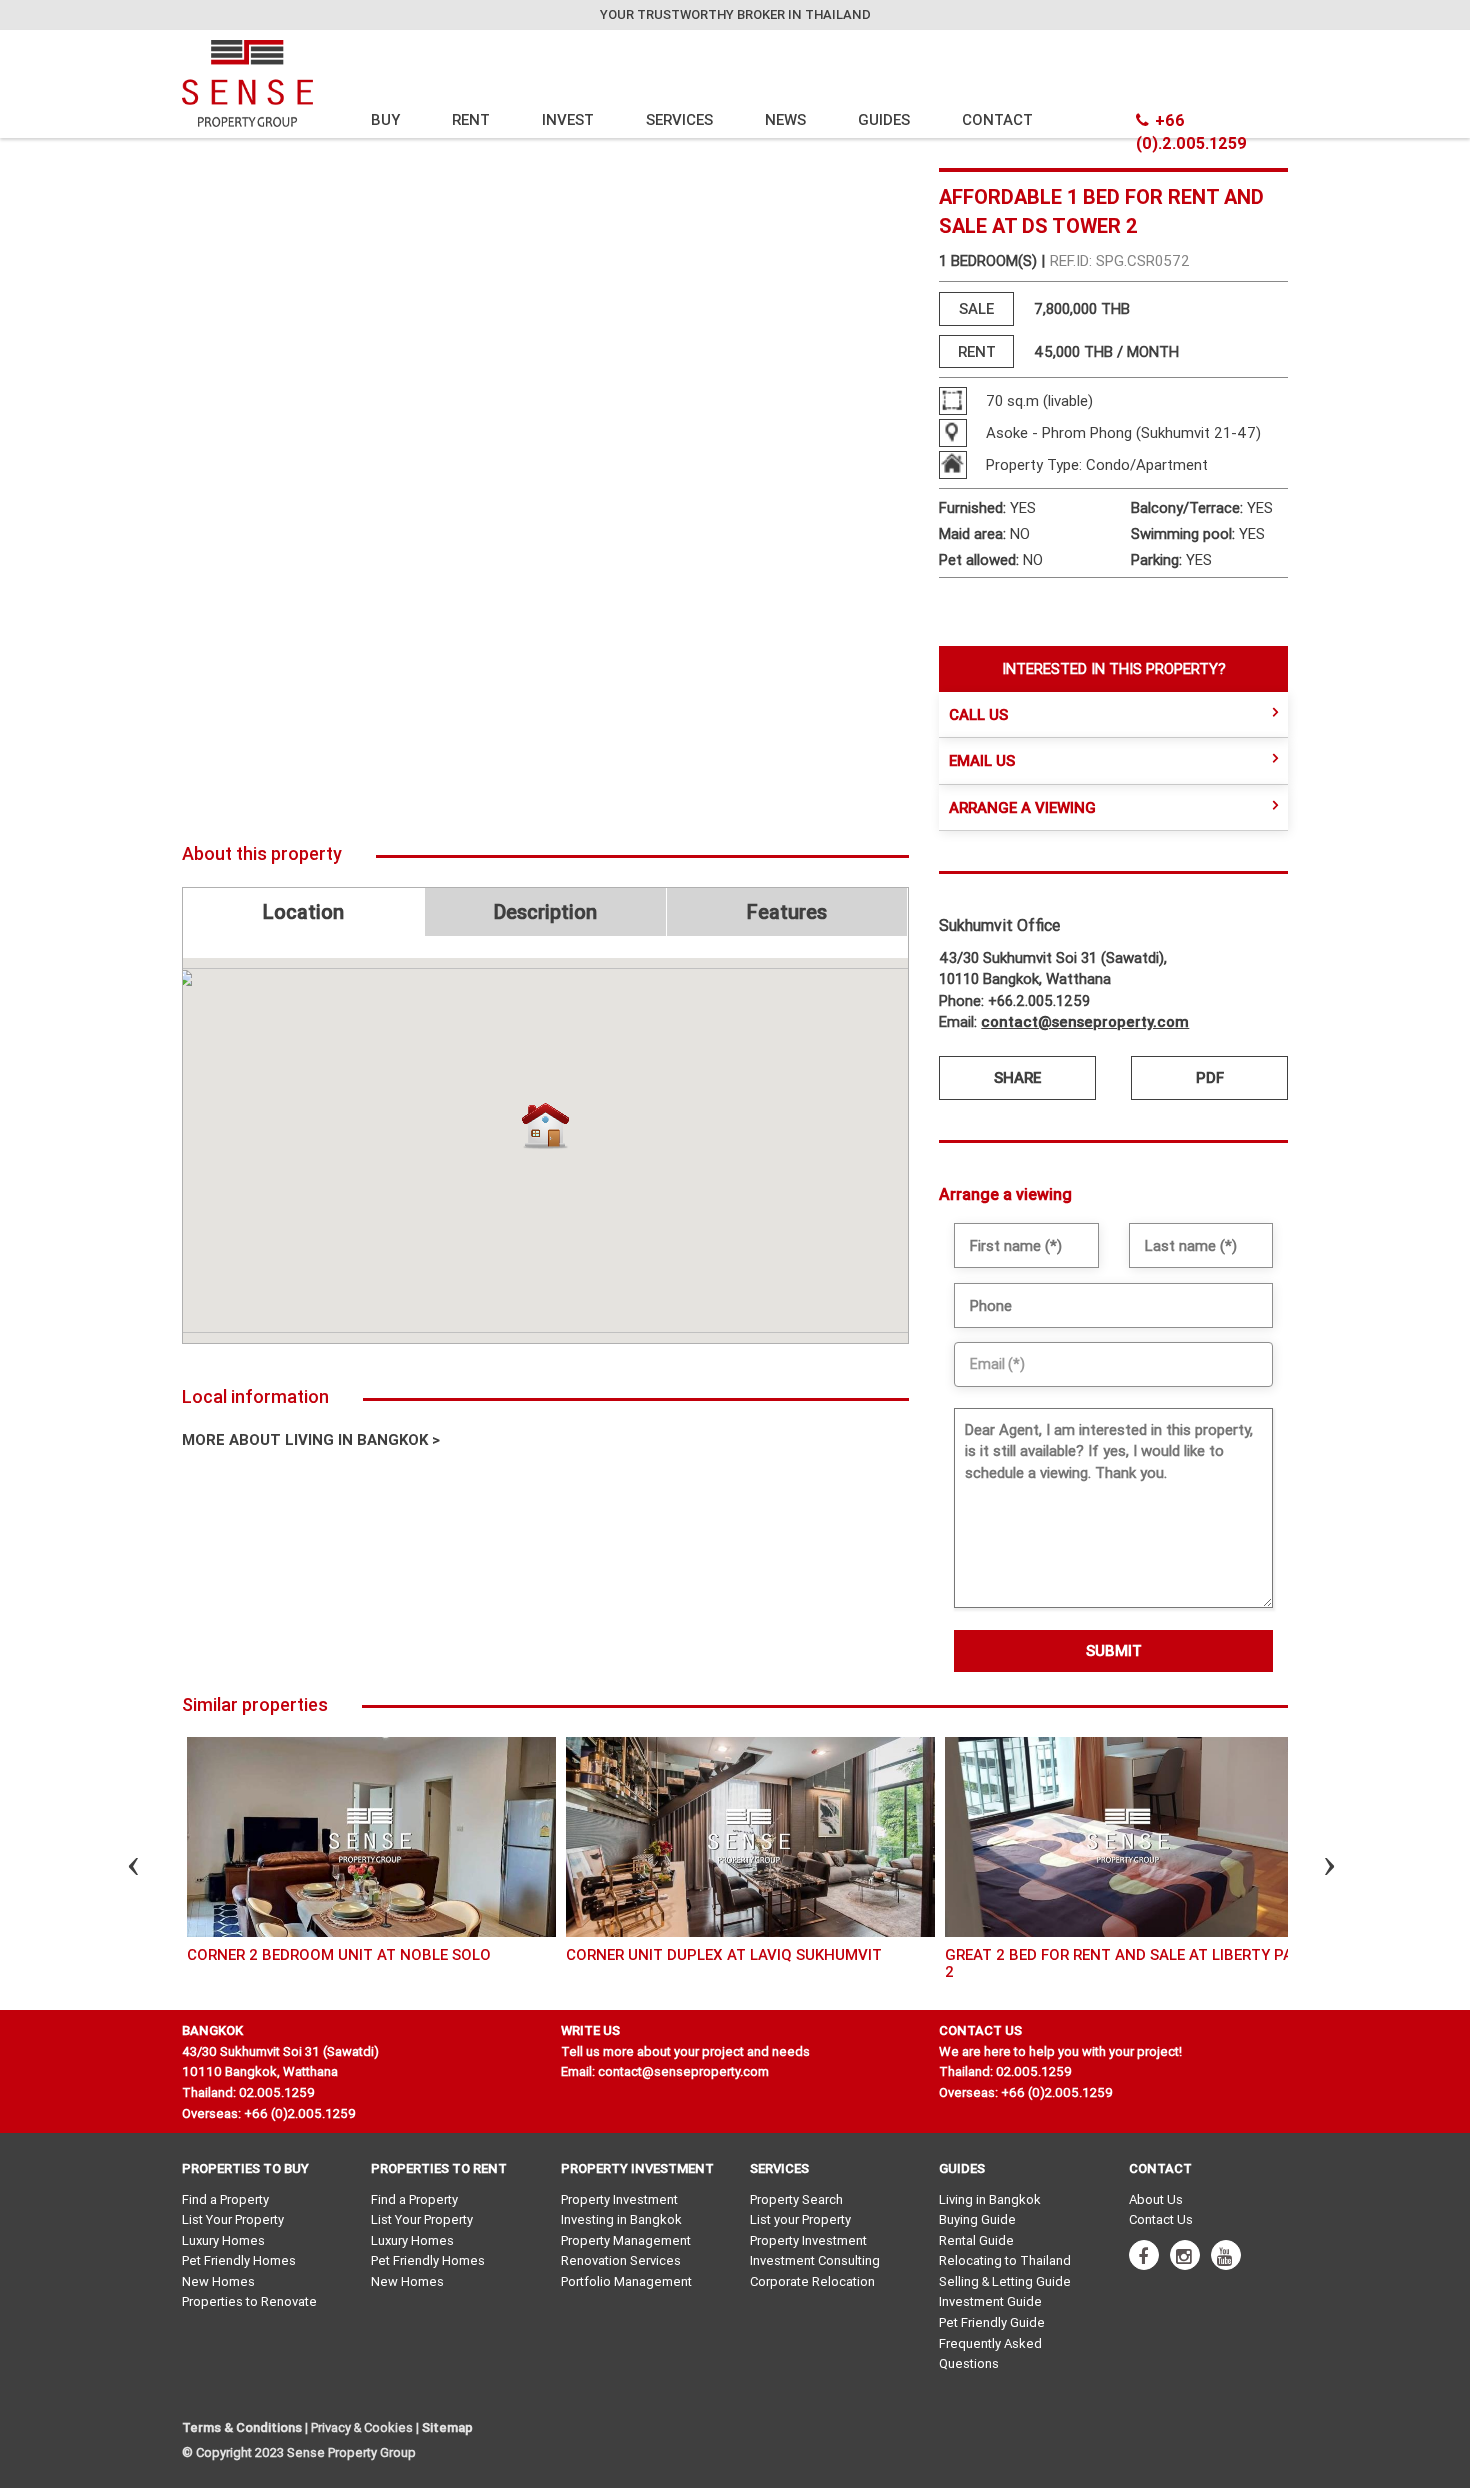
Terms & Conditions (242, 2427)
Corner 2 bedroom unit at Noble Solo (339, 1954)
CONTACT (997, 119)
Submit (1114, 1650)
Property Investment (619, 2199)
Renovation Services (621, 2260)
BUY (385, 119)
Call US (978, 714)
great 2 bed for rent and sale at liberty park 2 (1128, 1963)
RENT (471, 119)
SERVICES (679, 119)
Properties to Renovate (249, 2301)
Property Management (626, 2240)
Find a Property (225, 2199)
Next (1312, 1869)
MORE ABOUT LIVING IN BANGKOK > (311, 1439)
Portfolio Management (626, 2281)
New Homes (218, 2281)
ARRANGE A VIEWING (1022, 807)
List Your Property (233, 2219)
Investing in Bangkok (621, 2219)
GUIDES (884, 119)
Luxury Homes (223, 2240)
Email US (982, 760)
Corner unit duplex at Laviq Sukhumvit (724, 1954)
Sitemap (447, 2427)
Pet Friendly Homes (239, 2260)
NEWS (785, 119)
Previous (116, 1869)
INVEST (568, 119)
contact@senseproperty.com (1085, 1021)
